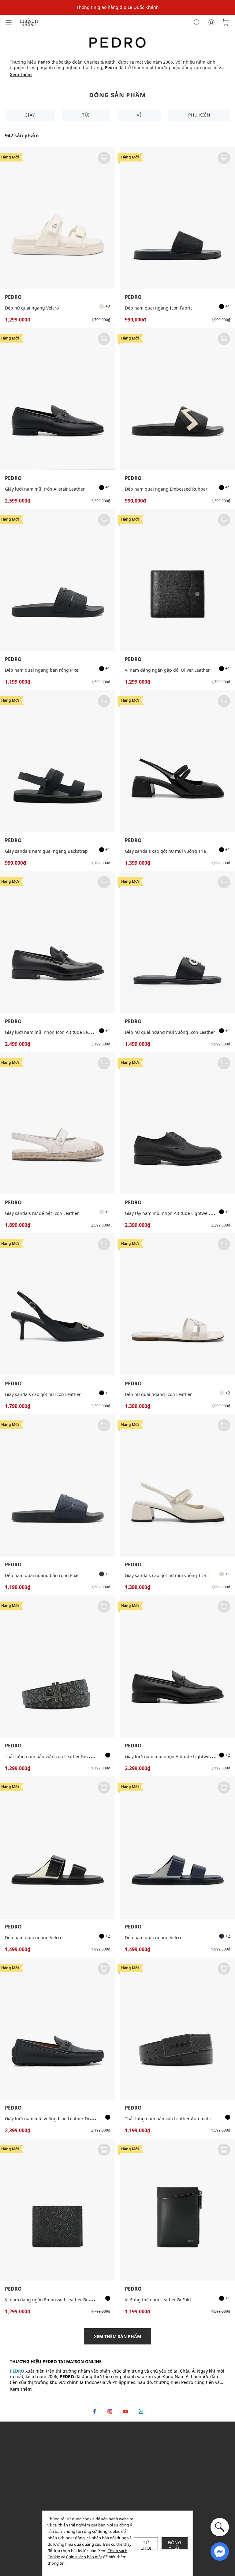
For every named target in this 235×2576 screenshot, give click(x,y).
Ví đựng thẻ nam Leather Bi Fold (158, 2300)
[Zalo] (141, 2411)
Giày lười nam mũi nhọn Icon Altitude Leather (52, 1032)
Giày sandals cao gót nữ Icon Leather (43, 1394)
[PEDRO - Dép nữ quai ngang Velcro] (58, 218)
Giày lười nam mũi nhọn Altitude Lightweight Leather (180, 1756)
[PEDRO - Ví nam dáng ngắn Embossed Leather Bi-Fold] (58, 2210)
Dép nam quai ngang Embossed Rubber (166, 489)
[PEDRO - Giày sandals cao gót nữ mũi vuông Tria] (177, 761)
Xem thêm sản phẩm (117, 2336)
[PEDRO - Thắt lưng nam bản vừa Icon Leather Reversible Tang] (58, 1667)
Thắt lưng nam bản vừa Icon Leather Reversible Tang (59, 1756)
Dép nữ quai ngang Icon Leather (158, 1394)
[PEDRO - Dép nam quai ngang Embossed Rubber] (177, 399)
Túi (86, 115)
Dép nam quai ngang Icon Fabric (159, 308)
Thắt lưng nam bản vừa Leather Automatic (168, 2119)
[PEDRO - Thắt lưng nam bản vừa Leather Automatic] (177, 2029)
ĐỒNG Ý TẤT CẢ (175, 2544)
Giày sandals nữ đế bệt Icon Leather (42, 1213)
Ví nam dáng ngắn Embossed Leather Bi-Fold (51, 2300)
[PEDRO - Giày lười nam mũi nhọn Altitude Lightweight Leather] (177, 1667)
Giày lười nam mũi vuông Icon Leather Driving (52, 2119)
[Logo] (29, 22)
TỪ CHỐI (146, 2544)
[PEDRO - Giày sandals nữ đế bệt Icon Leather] (58, 1123)
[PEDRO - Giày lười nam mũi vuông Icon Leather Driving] (58, 2029)
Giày (30, 115)
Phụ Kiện (199, 115)
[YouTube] (125, 2411)
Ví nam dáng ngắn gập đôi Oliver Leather (167, 670)
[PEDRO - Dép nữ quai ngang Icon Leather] (177, 1304)
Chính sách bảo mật (84, 2557)
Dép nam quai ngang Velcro (34, 1938)
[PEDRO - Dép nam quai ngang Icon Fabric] (177, 218)
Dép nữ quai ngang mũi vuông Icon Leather (170, 1032)
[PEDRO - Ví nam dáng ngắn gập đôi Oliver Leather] (177, 580)
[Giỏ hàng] (226, 22)
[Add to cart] (104, 158)
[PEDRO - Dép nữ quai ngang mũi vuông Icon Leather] (177, 942)
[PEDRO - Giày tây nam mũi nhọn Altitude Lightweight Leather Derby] (177, 1123)
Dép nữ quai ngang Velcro (32, 308)
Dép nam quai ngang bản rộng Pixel (42, 670)
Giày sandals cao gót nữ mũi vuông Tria (165, 851)
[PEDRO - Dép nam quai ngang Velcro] (58, 1848)
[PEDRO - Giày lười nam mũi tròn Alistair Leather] (58, 399)
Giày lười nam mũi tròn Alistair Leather (45, 489)
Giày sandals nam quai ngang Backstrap (46, 851)
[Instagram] (110, 2411)
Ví (139, 115)
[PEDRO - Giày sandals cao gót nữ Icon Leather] (58, 1304)
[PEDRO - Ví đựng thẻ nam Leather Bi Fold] (177, 2210)
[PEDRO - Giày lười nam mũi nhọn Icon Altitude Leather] (58, 942)
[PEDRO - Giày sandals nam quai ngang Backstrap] (58, 761)
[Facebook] (94, 2411)
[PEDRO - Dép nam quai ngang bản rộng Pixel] (58, 580)
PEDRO (13, 297)
